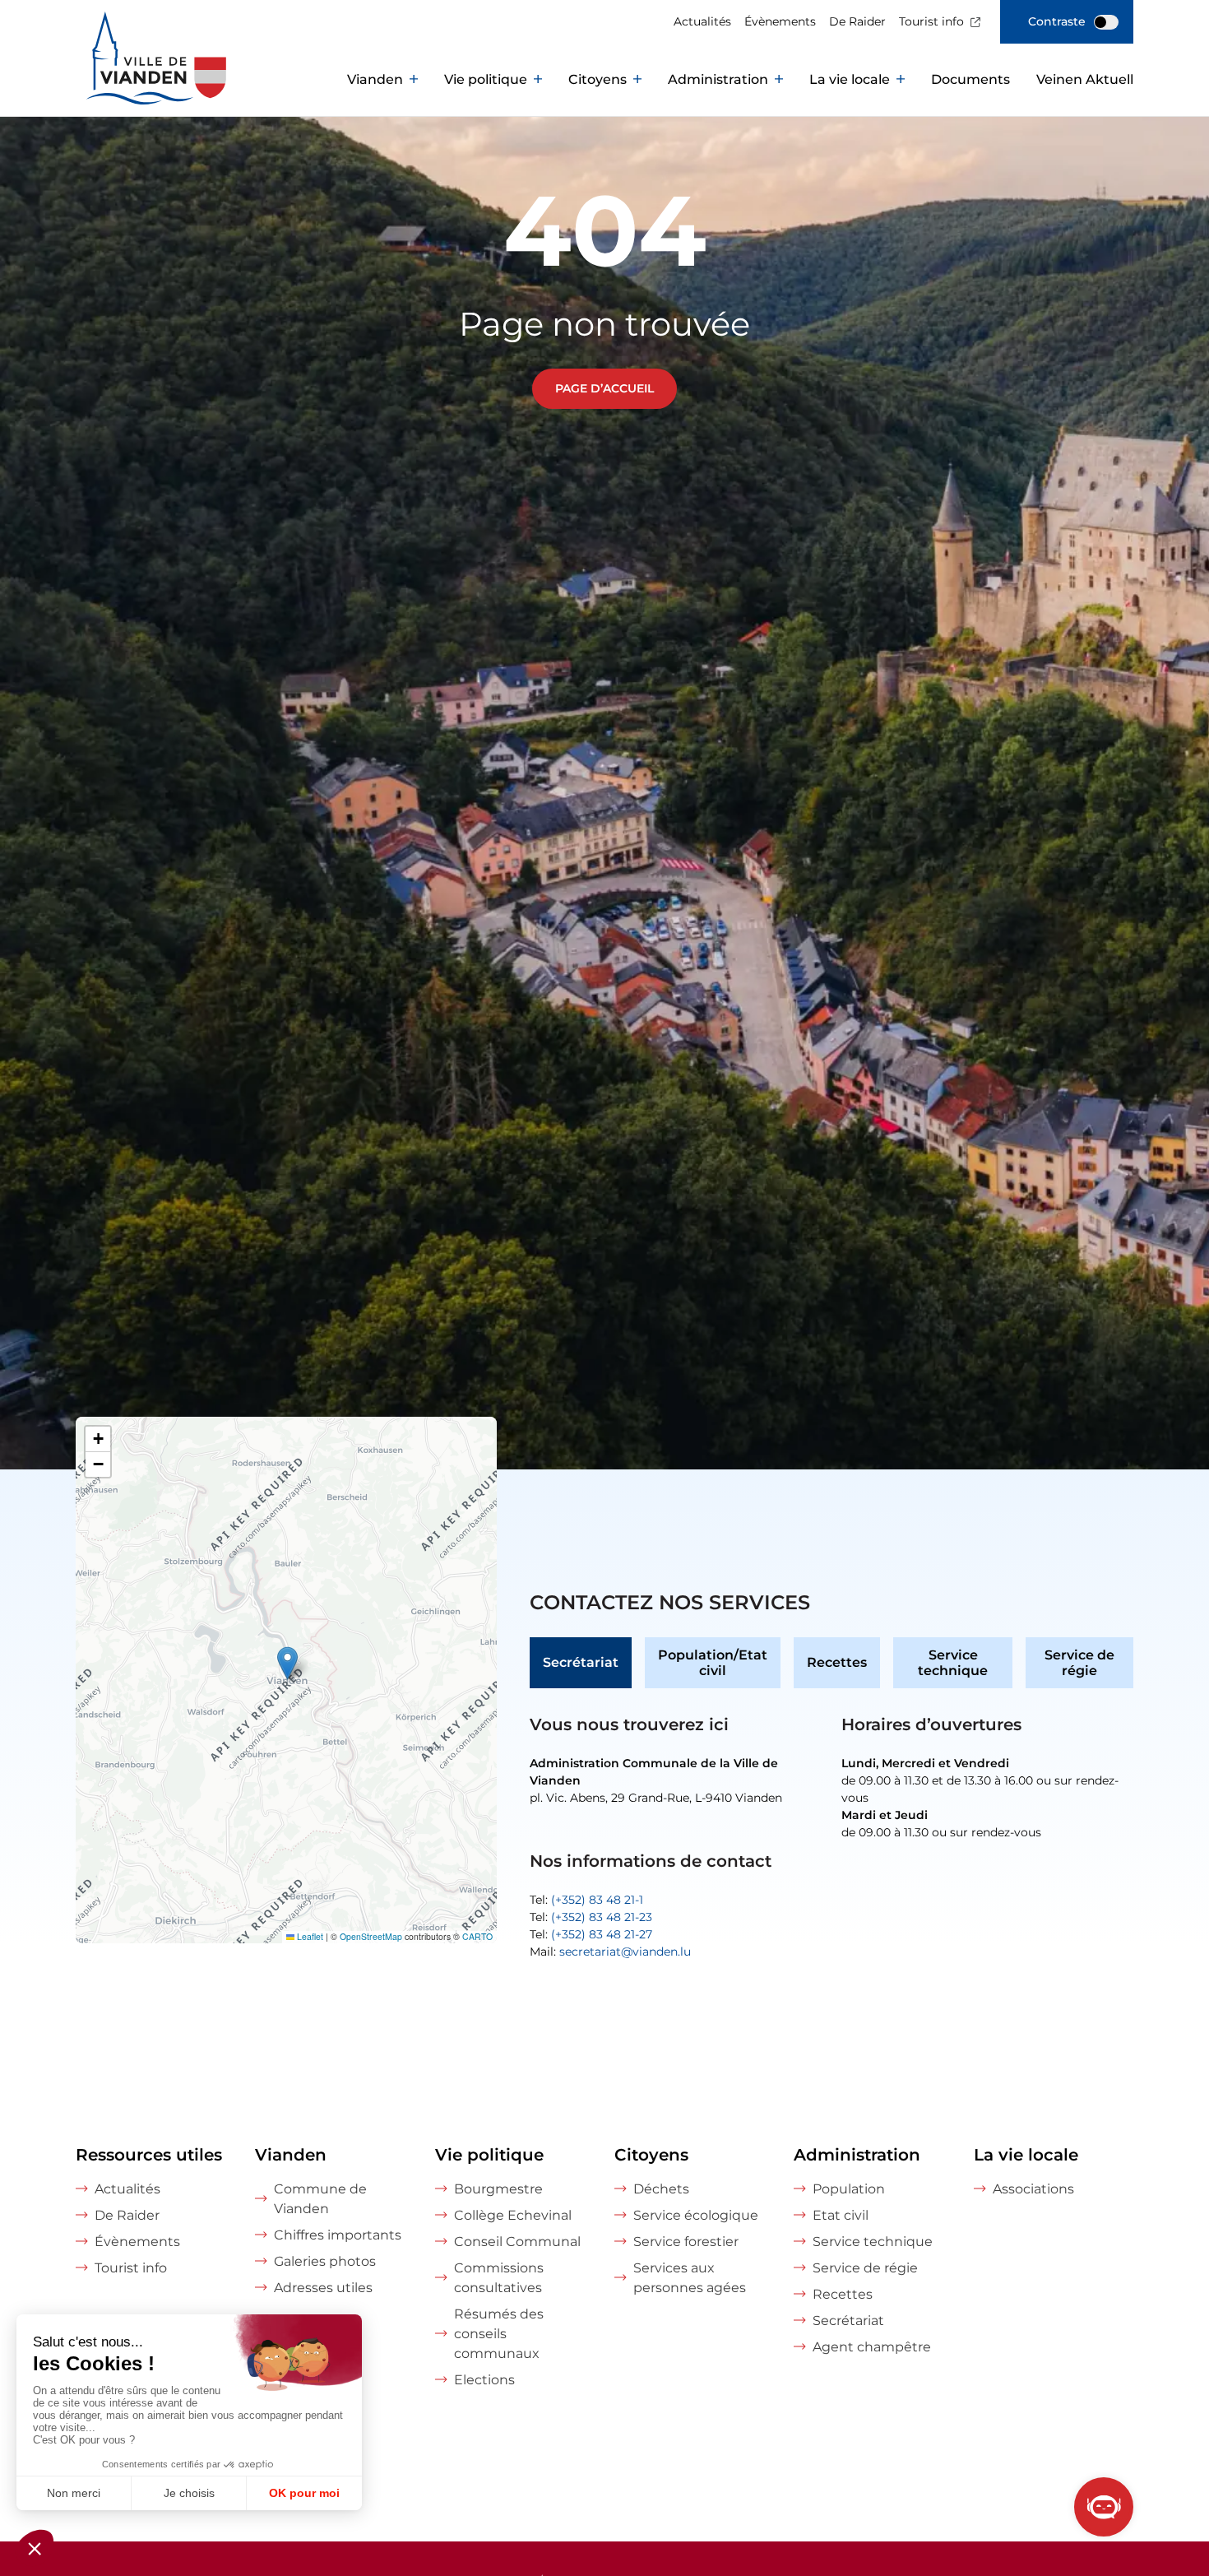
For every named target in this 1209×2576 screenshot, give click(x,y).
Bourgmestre (498, 2189)
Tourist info (931, 21)
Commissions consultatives (499, 2278)
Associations (1033, 2189)
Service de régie (1079, 1663)
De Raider (857, 21)
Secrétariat (581, 1662)
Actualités (702, 21)
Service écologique (696, 2215)
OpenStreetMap (371, 1936)
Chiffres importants (338, 2235)
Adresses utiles (323, 2288)
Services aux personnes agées (690, 2278)
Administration (718, 79)
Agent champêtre (872, 2347)
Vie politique (486, 79)
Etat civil (841, 2215)
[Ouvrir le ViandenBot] (1104, 2507)
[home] (113, 80)
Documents (970, 79)
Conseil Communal (517, 2242)
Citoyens (598, 79)
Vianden (375, 79)
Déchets (661, 2189)
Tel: (586, 1900)
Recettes (837, 1662)
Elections (484, 2380)
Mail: (610, 1952)
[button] (287, 1663)
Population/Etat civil (713, 1663)
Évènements (780, 21)
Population (849, 2189)
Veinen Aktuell (1085, 79)
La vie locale (850, 79)
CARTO (477, 1936)
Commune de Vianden (320, 2199)
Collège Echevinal (513, 2215)
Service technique (953, 1663)
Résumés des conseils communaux (499, 2334)
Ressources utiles (149, 2155)
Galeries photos (325, 2261)
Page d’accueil (604, 388)
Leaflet (309, 1936)
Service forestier (686, 2242)
